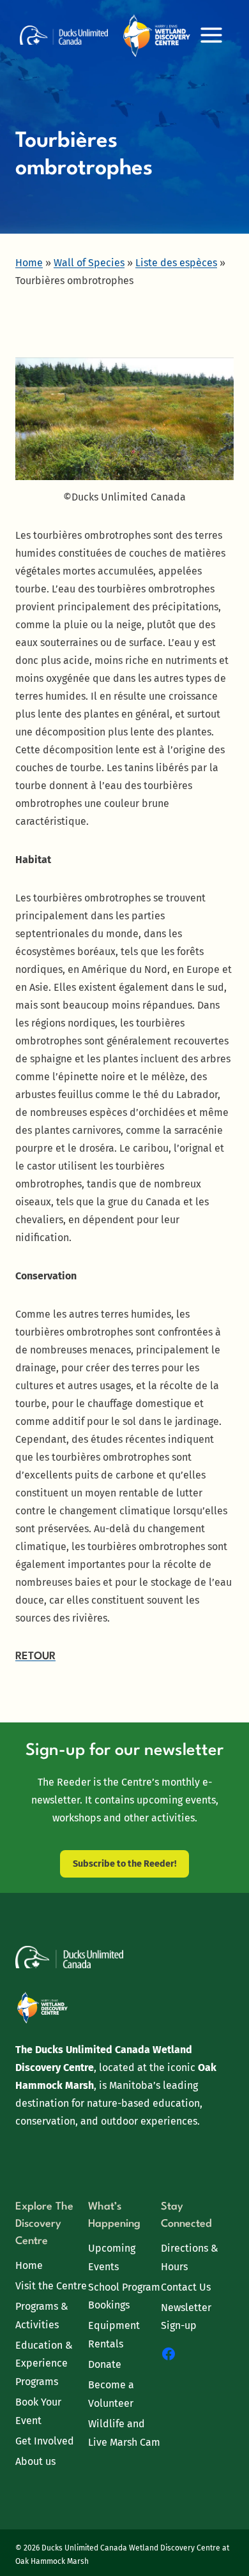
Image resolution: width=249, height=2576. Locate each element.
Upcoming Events (112, 2257)
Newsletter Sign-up (186, 2317)
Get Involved (45, 2441)
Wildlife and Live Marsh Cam (124, 2433)
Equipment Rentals (114, 2335)
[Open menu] (211, 35)
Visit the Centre (51, 2286)
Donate (105, 2364)
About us (35, 2461)
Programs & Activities (42, 2316)
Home (29, 2265)
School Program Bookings (124, 2296)
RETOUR (35, 1656)
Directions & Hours (190, 2257)
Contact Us (186, 2287)
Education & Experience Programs (44, 2364)
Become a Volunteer (111, 2394)
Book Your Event (38, 2411)
